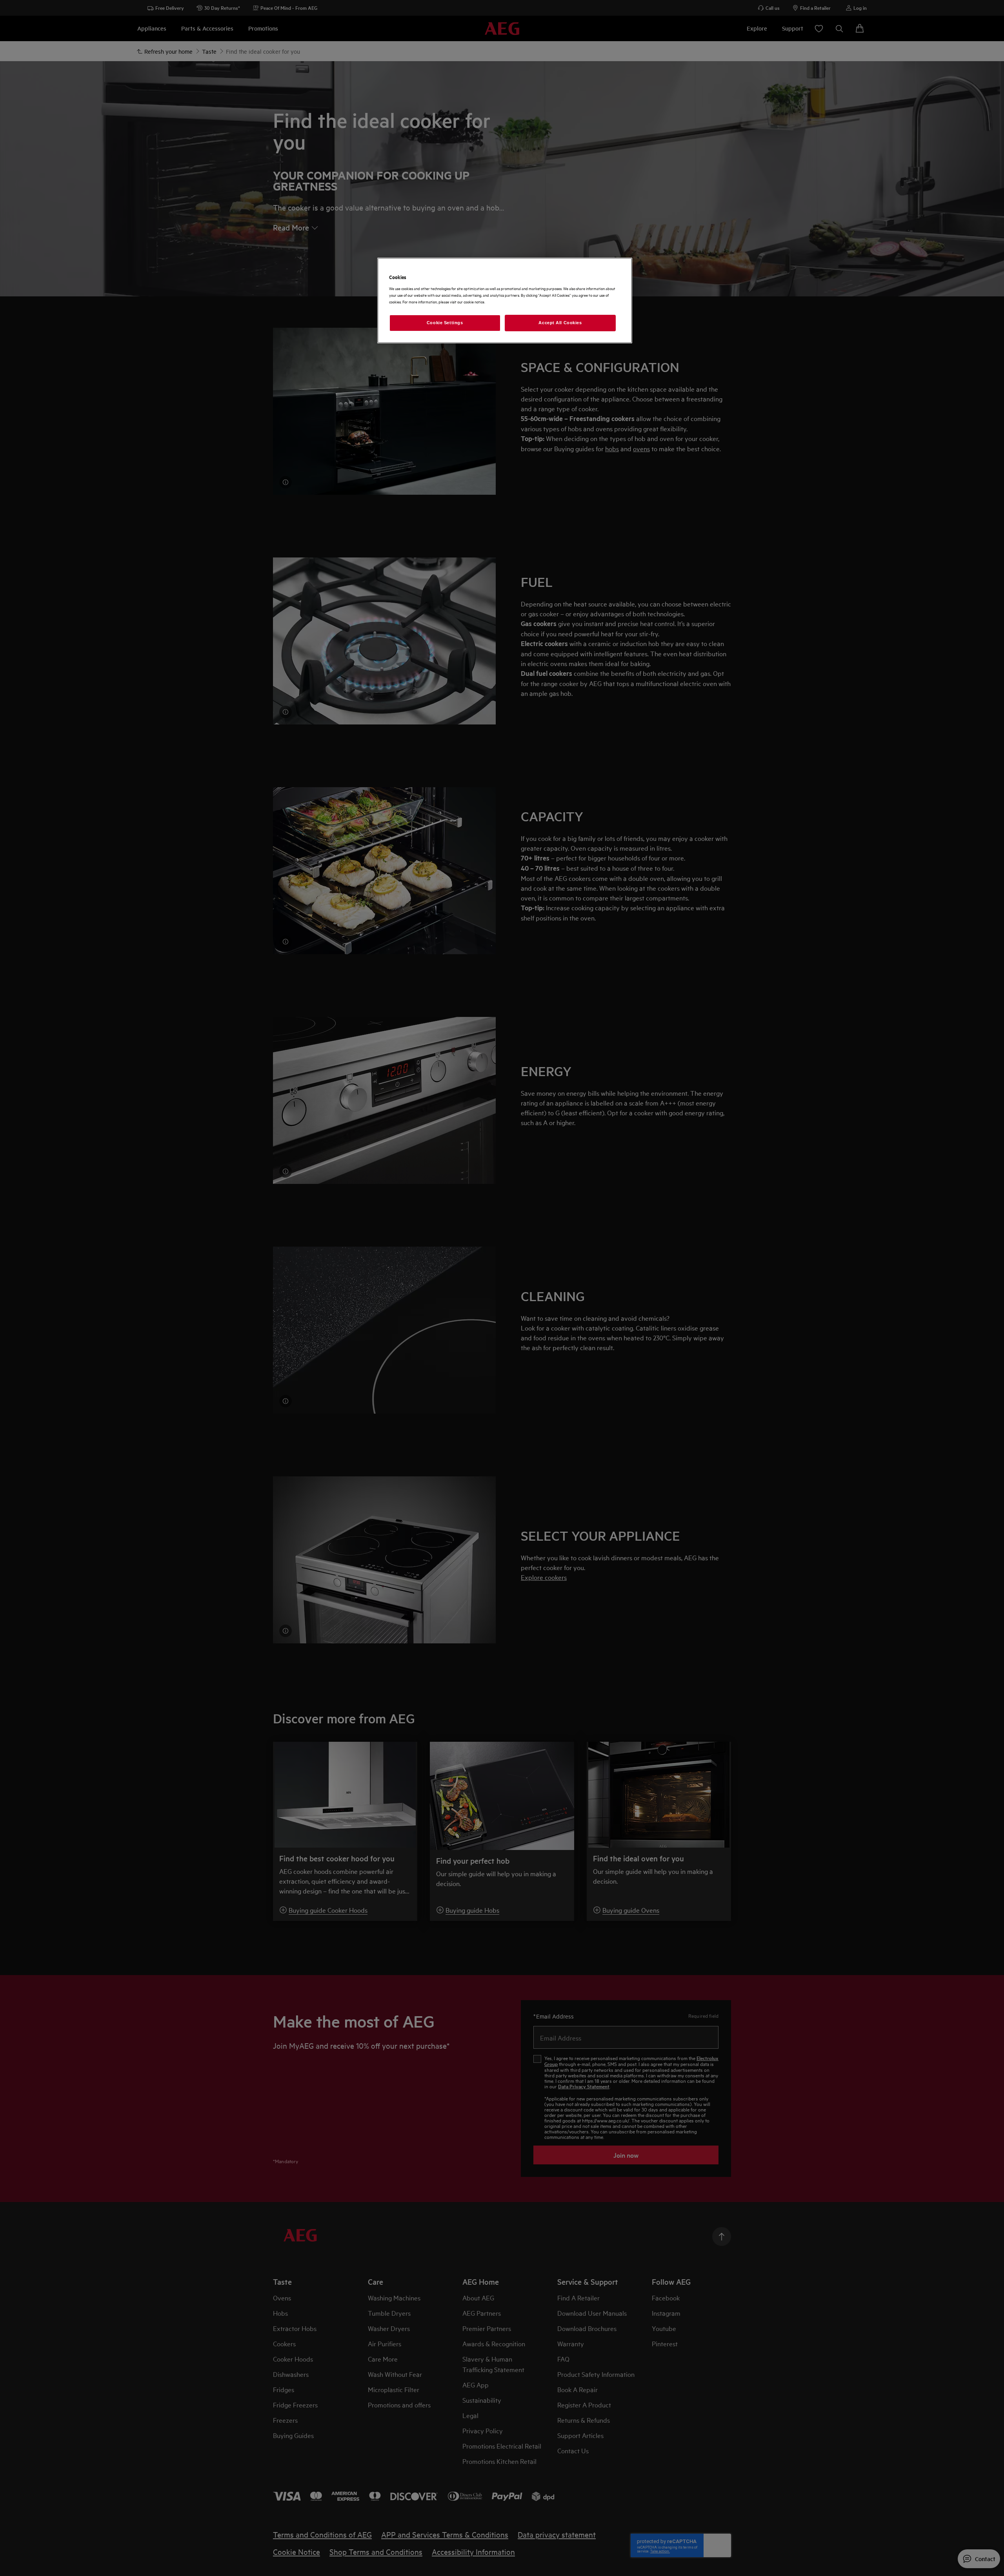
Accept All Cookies (560, 323)
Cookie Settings (445, 323)
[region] (505, 300)
